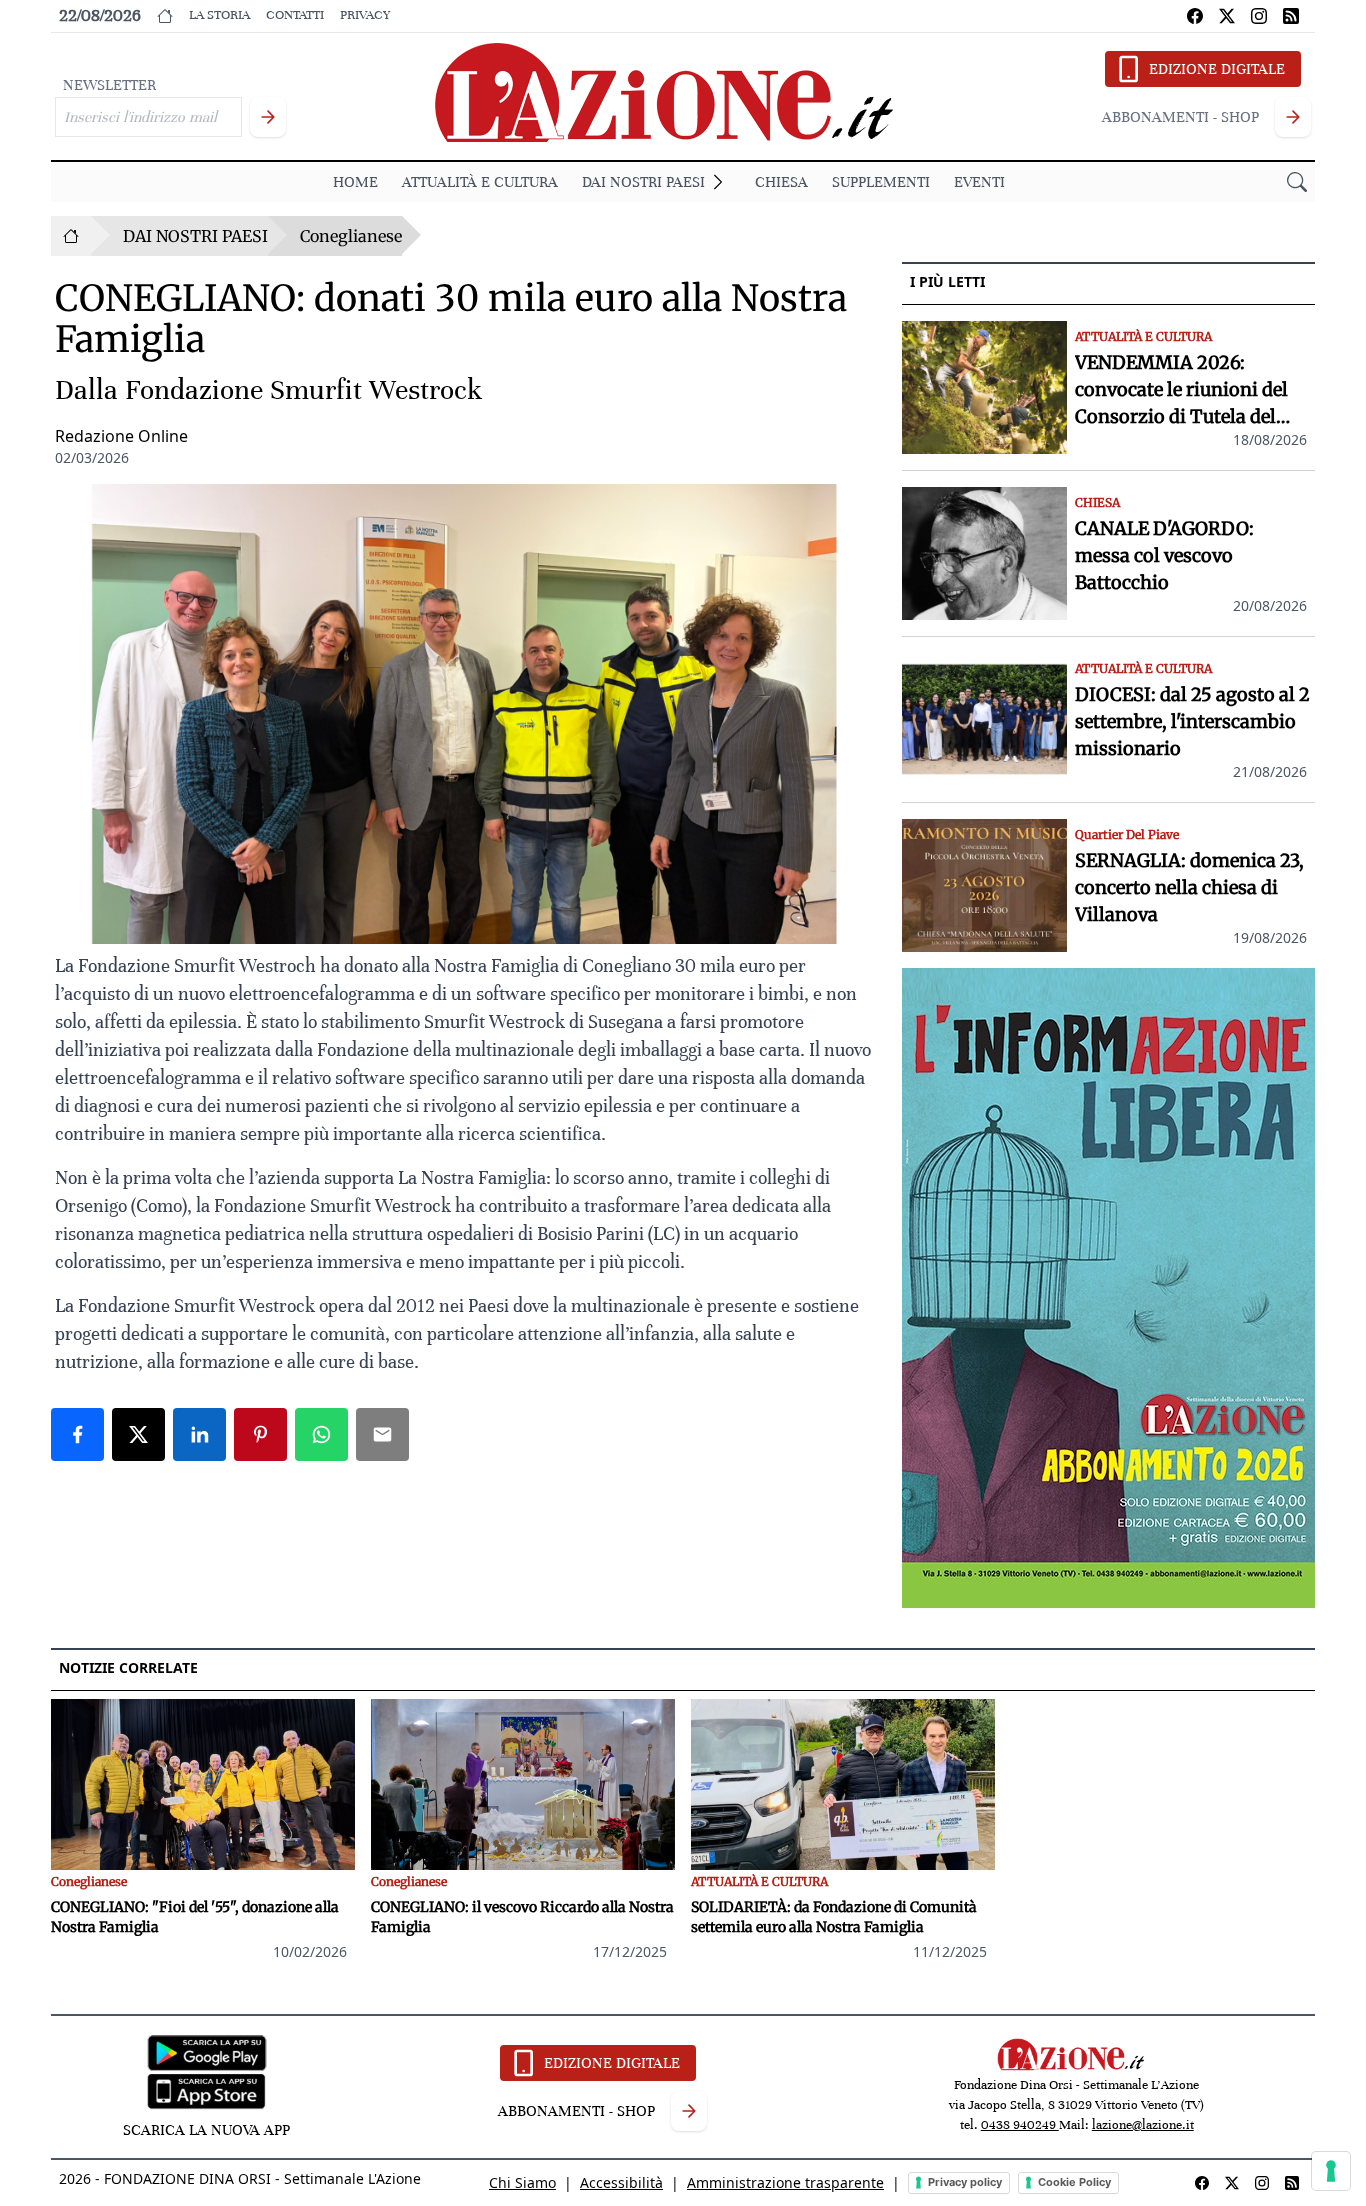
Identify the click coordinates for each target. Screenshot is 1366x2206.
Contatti (295, 15)
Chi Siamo (522, 2182)
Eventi (979, 182)
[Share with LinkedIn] (199, 1434)
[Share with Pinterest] (260, 1434)
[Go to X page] (1227, 16)
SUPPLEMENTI (881, 182)
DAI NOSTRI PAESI (643, 182)
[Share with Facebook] (77, 1434)
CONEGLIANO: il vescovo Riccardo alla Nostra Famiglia (522, 1917)
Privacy (365, 15)
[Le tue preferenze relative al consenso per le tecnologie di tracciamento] (1331, 2171)
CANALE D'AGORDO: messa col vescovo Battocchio (1164, 555)
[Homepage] (71, 236)
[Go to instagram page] (1259, 16)
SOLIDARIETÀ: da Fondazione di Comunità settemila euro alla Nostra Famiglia (834, 1917)
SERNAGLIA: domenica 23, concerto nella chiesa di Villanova (1189, 887)
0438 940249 (1020, 2125)
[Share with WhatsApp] (321, 1434)
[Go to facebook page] (1195, 16)
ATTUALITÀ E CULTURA (480, 182)
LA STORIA (219, 15)
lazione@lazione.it (1143, 2125)
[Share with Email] (382, 1434)
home (355, 182)
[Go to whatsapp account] (1291, 16)
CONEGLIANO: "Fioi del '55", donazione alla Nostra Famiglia (195, 1917)
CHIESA (781, 182)
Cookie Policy (1074, 2182)
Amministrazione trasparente (785, 2182)
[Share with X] (138, 1434)
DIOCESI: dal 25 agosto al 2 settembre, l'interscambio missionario (1192, 721)
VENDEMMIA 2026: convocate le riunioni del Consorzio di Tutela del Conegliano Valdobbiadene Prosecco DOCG (1191, 390)
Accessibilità (621, 2182)
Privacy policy (965, 2182)
